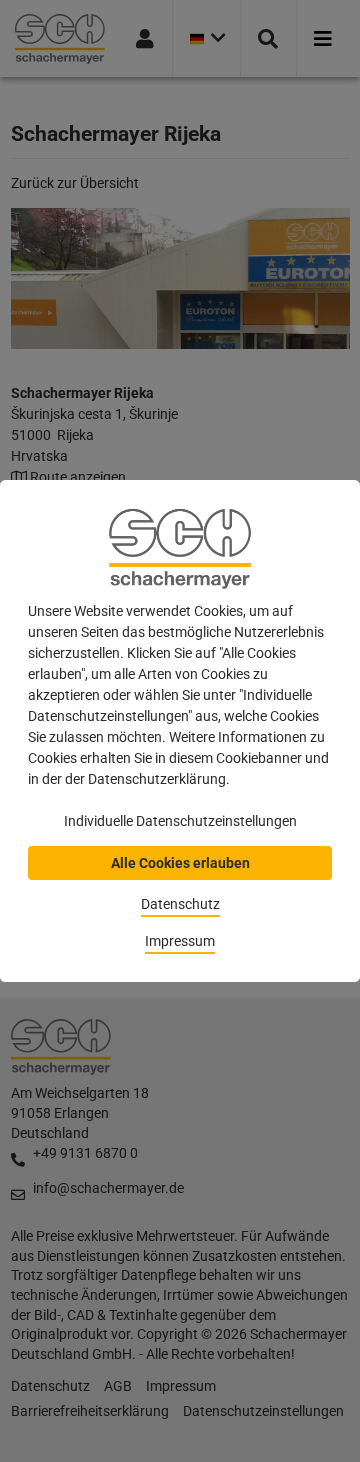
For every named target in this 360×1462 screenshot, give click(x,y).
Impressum (180, 941)
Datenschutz (180, 904)
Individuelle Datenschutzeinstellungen (180, 821)
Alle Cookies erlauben (180, 863)
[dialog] (180, 731)
